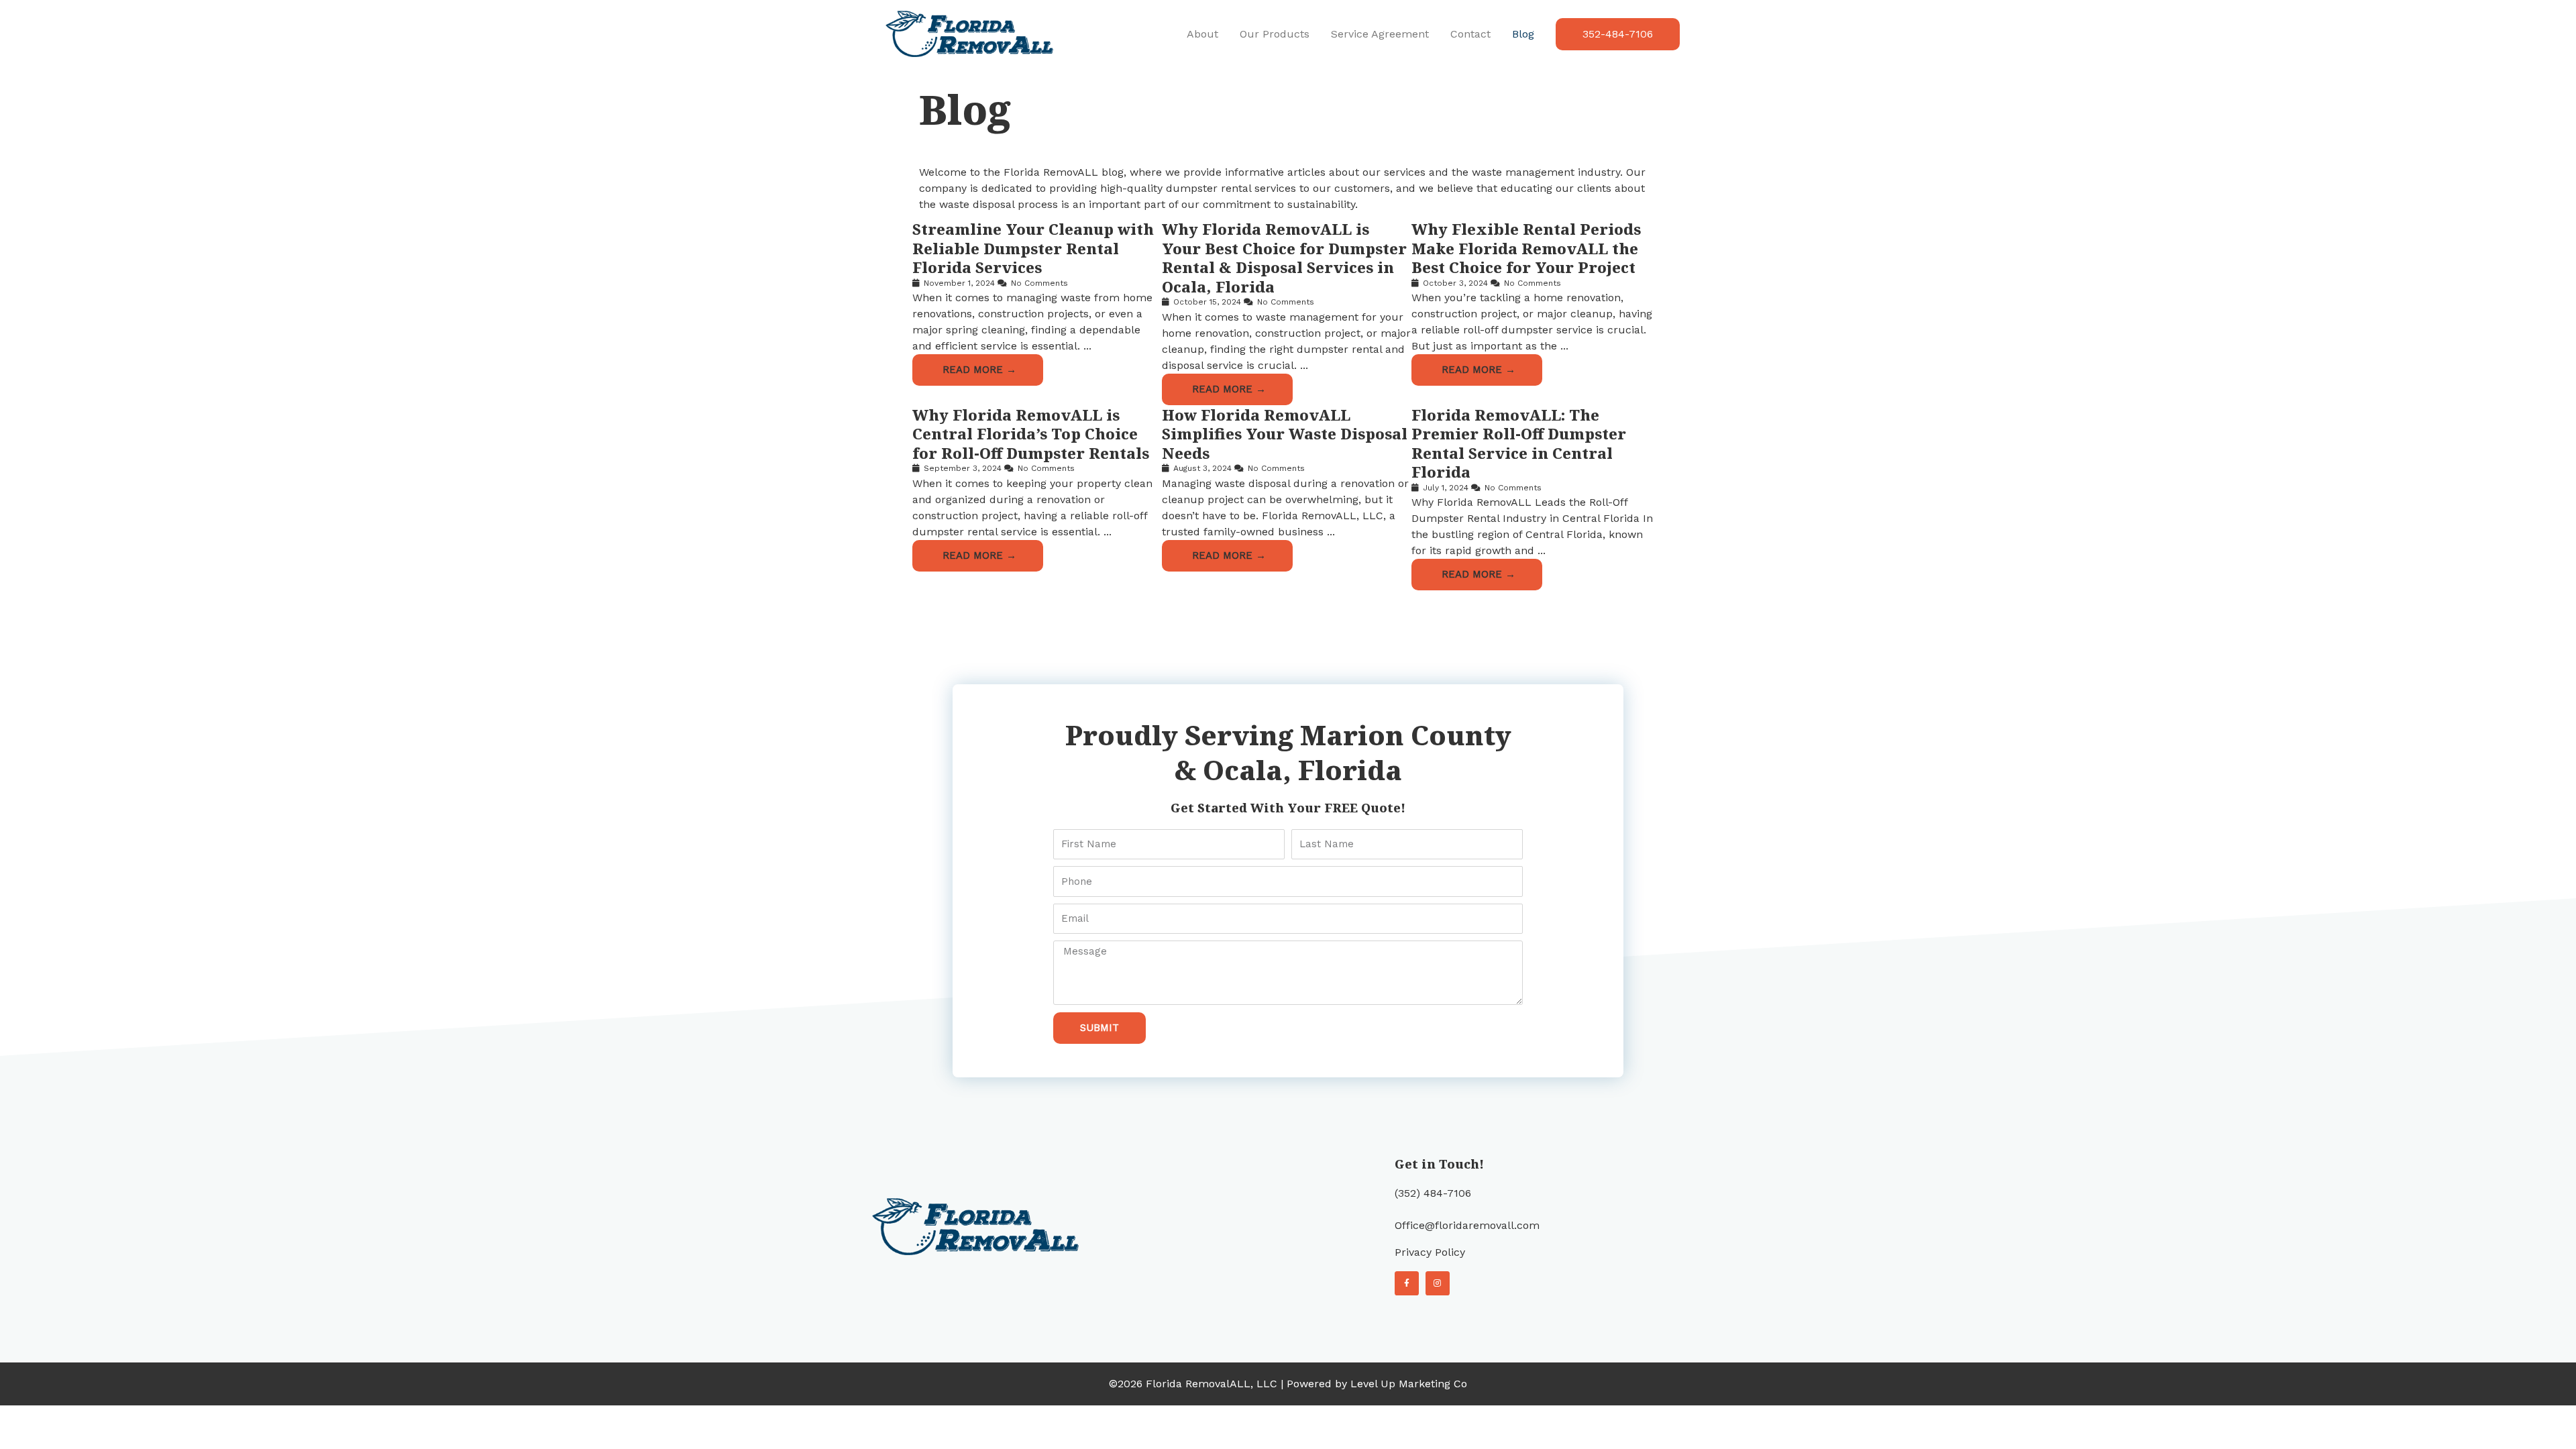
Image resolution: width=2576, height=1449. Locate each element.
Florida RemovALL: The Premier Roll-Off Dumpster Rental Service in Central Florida (1519, 443)
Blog (1523, 34)
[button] (1618, 34)
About (1202, 34)
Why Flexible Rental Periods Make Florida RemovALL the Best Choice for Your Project (1526, 248)
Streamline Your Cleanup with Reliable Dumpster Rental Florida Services (1033, 248)
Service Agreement (1380, 34)
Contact (1470, 34)
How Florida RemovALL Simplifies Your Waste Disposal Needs (1285, 434)
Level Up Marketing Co (1409, 1384)
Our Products (1275, 34)
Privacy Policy (1430, 1252)
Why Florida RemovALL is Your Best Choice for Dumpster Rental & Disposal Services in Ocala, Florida (1284, 258)
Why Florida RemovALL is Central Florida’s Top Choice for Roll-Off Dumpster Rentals (1031, 434)
